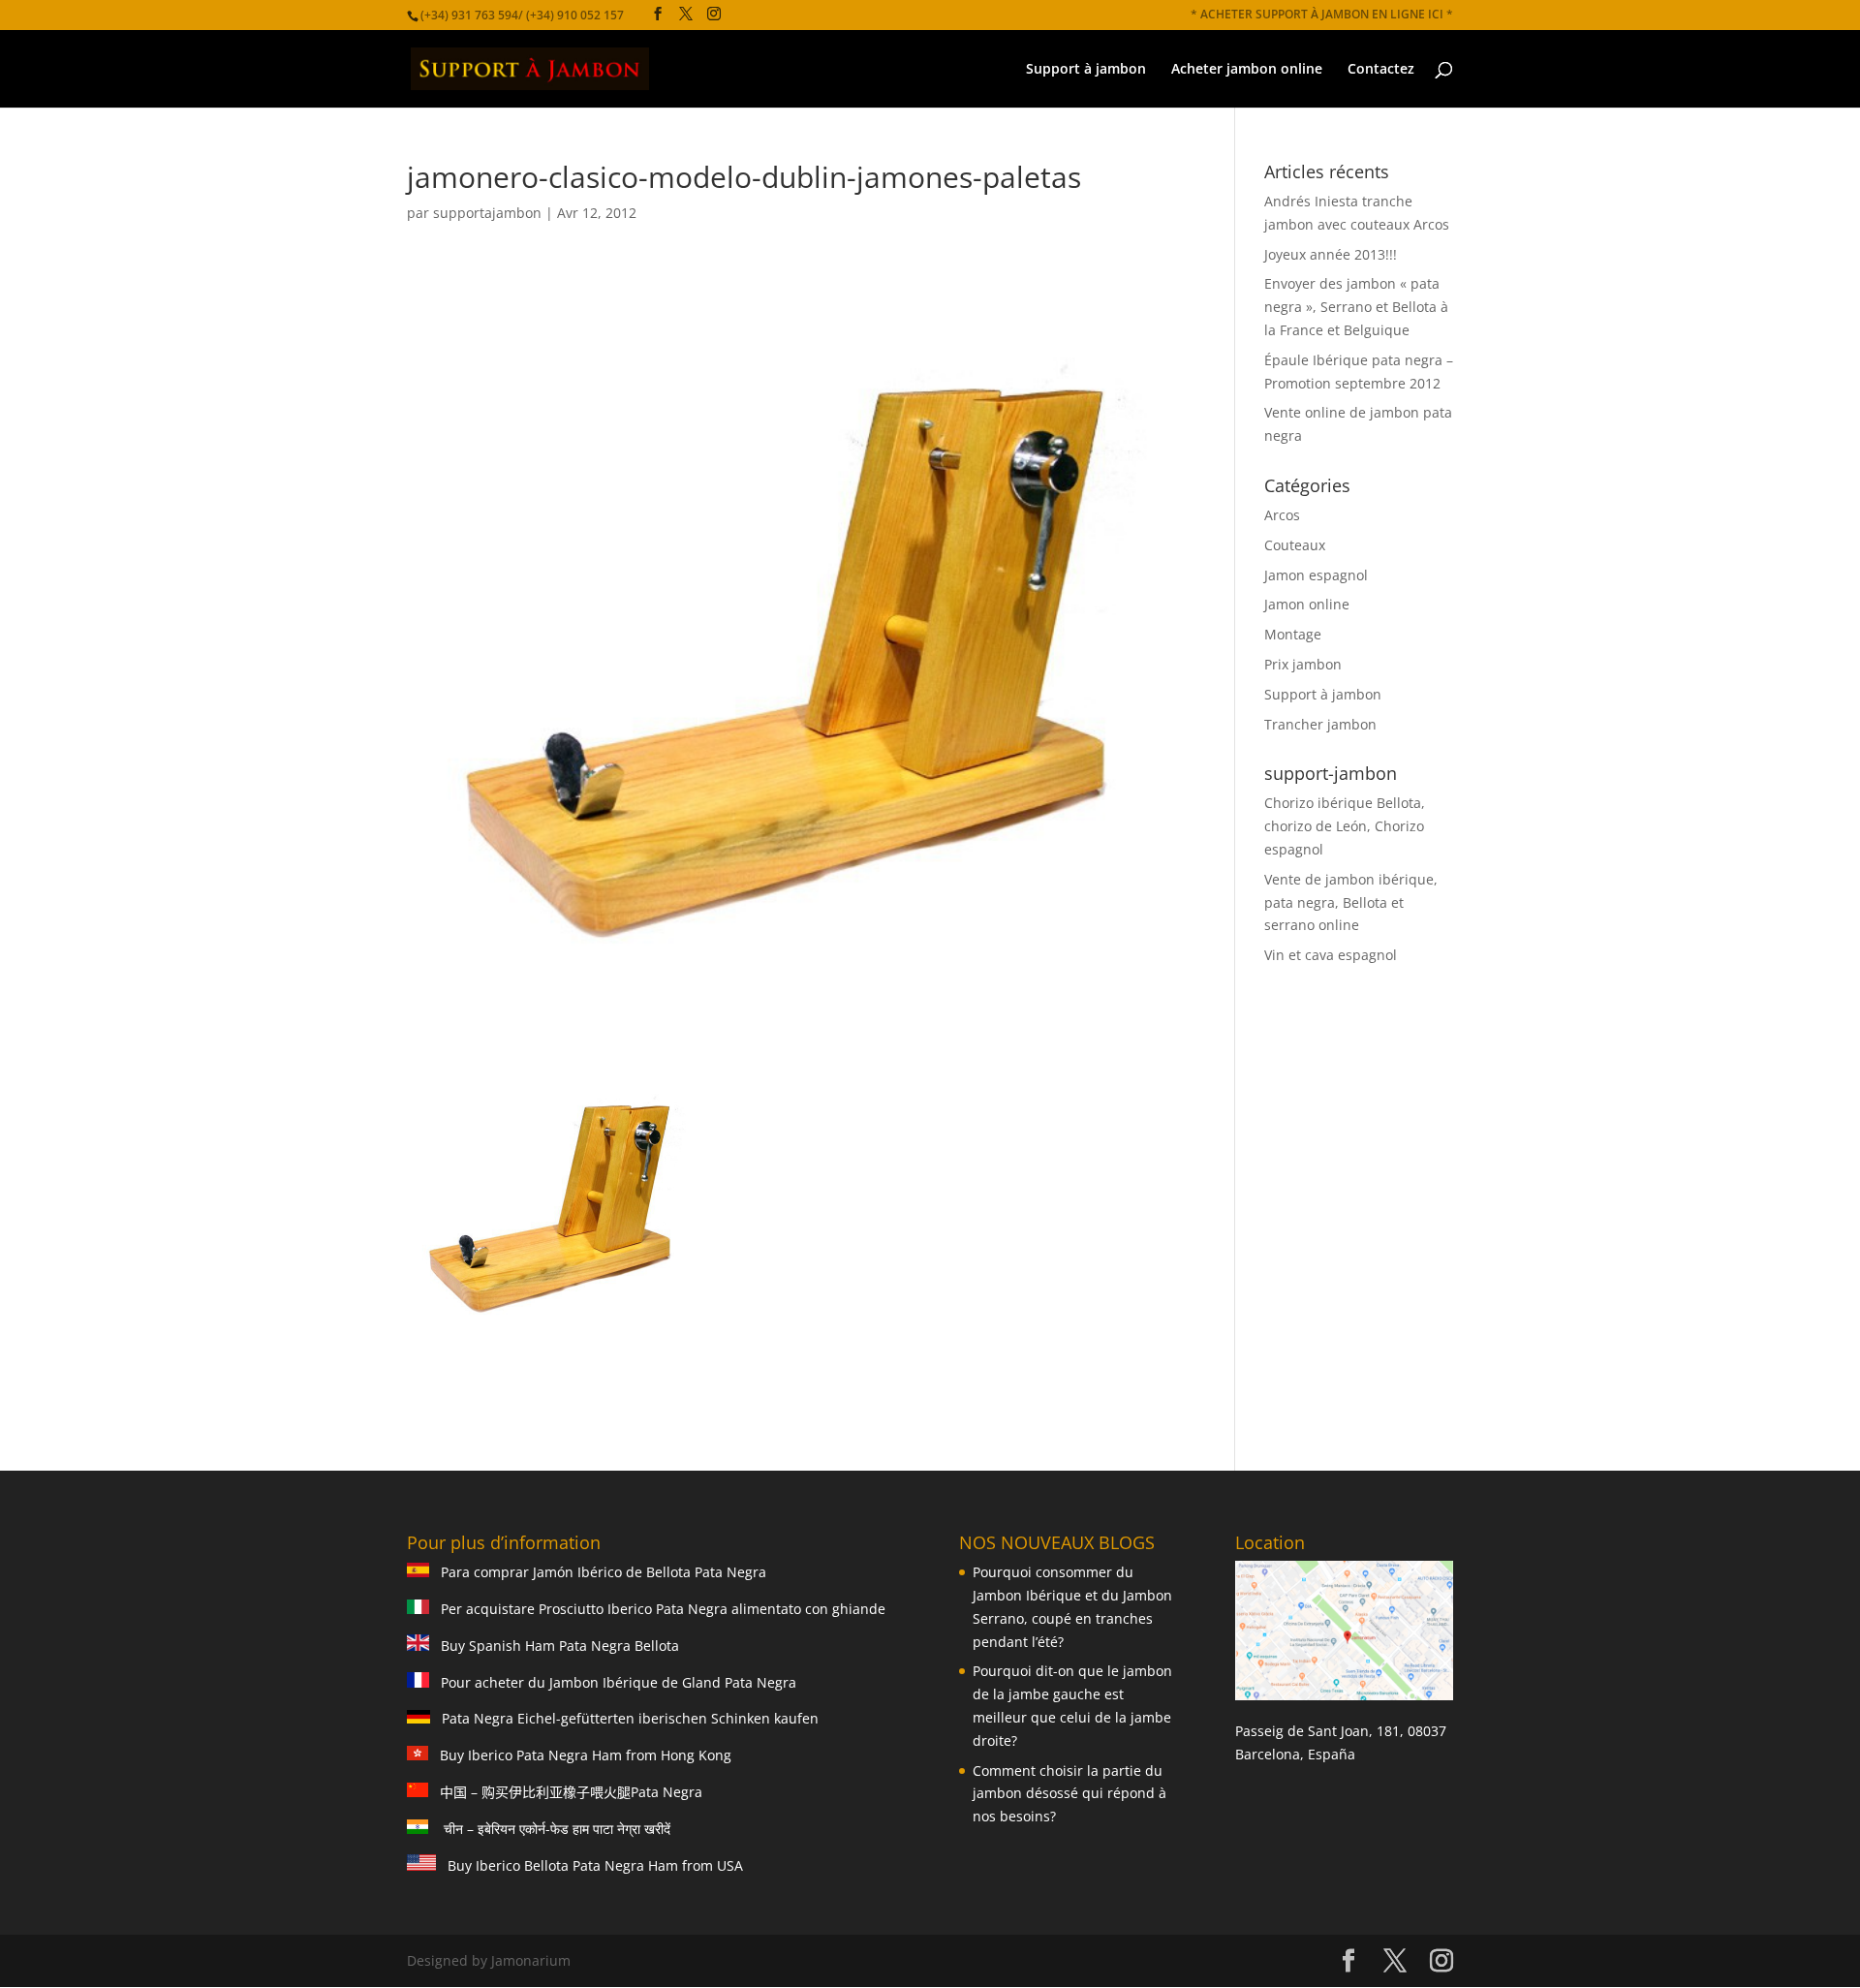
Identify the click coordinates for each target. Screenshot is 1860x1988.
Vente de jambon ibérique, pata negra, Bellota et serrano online (1351, 902)
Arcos (1282, 515)
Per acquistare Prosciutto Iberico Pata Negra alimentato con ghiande (657, 1609)
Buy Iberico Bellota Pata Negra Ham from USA (589, 1865)
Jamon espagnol (1316, 575)
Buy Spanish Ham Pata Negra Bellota (554, 1646)
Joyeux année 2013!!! (1331, 254)
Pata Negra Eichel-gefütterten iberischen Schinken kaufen (624, 1718)
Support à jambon (1086, 70)
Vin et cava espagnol (1331, 955)
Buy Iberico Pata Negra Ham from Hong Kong (580, 1755)
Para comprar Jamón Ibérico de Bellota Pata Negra (598, 1572)
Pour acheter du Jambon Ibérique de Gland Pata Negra (613, 1682)
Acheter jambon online (1247, 70)
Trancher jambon (1320, 724)
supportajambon (487, 213)
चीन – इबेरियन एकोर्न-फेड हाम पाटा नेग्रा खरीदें (555, 1829)
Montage (1293, 634)
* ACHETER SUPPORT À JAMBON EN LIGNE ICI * (1322, 16)
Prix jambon (1303, 664)
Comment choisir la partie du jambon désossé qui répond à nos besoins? (1069, 1794)
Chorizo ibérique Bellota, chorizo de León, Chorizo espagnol (1345, 826)
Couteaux (1295, 545)
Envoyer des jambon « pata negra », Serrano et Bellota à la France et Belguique (1356, 307)
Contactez (1381, 70)
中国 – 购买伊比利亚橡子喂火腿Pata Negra (565, 1792)
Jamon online (1307, 604)
